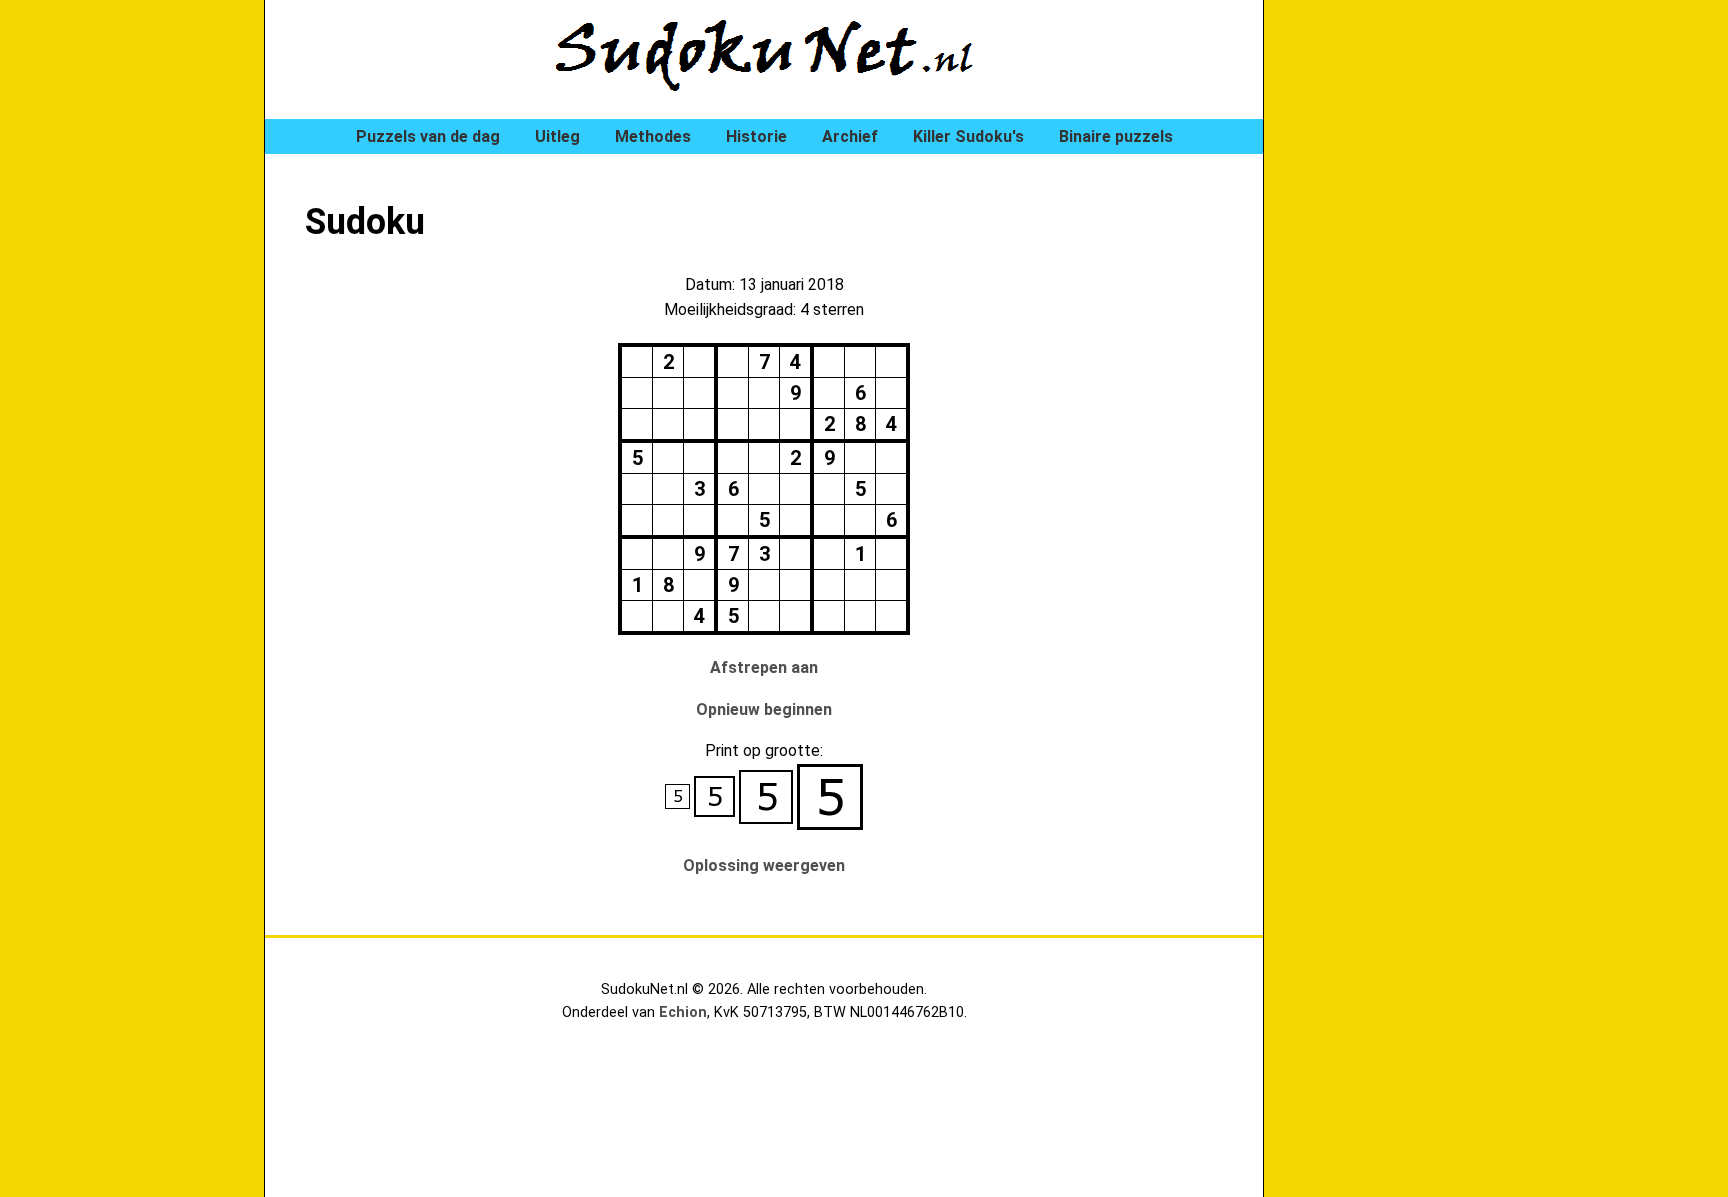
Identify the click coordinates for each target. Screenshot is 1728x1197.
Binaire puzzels (1116, 136)
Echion (683, 1012)
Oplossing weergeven (764, 865)
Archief (850, 136)
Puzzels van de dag (428, 136)
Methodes (653, 136)
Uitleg (557, 136)
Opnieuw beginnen (764, 709)
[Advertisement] (1384, 340)
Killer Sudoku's (968, 136)
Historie (756, 136)
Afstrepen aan (764, 667)
